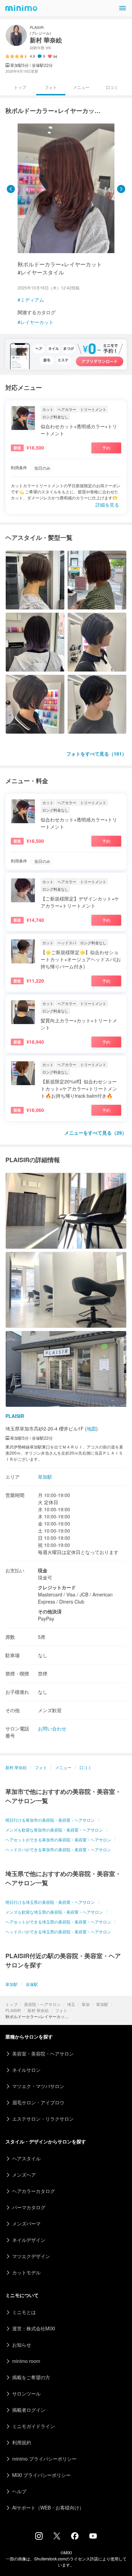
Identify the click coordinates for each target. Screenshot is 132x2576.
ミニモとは (24, 2312)
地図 (91, 1428)
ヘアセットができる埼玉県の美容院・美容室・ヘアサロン (58, 1922)
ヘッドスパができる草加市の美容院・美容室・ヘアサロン (58, 1849)
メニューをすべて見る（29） (95, 1133)
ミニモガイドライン (34, 2426)
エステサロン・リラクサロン (43, 2119)
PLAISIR (13, 2010)
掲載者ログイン (29, 2410)
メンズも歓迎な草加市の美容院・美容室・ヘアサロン (54, 1830)
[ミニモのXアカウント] (57, 2537)
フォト (61, 2010)
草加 (86, 2004)
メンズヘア (24, 2175)
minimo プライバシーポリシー (44, 2459)
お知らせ (22, 2345)
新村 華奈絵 (38, 2010)
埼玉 (71, 2004)
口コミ (112, 87)
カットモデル (26, 2272)
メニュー (81, 87)
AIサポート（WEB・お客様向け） (48, 2507)
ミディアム (32, 300)
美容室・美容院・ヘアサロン (43, 2053)
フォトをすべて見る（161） (96, 754)
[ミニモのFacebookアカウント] (75, 2538)
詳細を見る (107, 505)
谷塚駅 (32, 1984)
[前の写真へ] (11, 189)
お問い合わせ (52, 1728)
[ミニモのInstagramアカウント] (39, 2538)
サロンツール (26, 2393)
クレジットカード (57, 1587)
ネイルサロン (26, 2070)
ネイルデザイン (29, 2240)
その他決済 (50, 1611)
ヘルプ (19, 2491)
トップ (12, 2004)
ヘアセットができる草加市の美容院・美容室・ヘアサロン (58, 1840)
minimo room (26, 2361)
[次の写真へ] (121, 189)
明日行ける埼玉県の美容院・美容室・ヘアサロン (50, 1902)
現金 (43, 1570)
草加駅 (102, 2004)
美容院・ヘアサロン (42, 2004)
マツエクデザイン (31, 2256)
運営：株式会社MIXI (34, 2328)
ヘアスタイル (26, 2158)
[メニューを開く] (123, 8)
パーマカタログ (29, 2207)
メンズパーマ (26, 2223)
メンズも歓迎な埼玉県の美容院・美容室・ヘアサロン (54, 1912)
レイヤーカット (37, 322)
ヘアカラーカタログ (34, 2191)
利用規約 (22, 2442)
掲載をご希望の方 (31, 2377)
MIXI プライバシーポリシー (41, 2475)
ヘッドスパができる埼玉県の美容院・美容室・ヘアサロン (58, 1931)
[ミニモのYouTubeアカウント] (93, 2537)
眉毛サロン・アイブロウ (38, 2102)
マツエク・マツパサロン (38, 2086)
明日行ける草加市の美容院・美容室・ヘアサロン (50, 1820)
